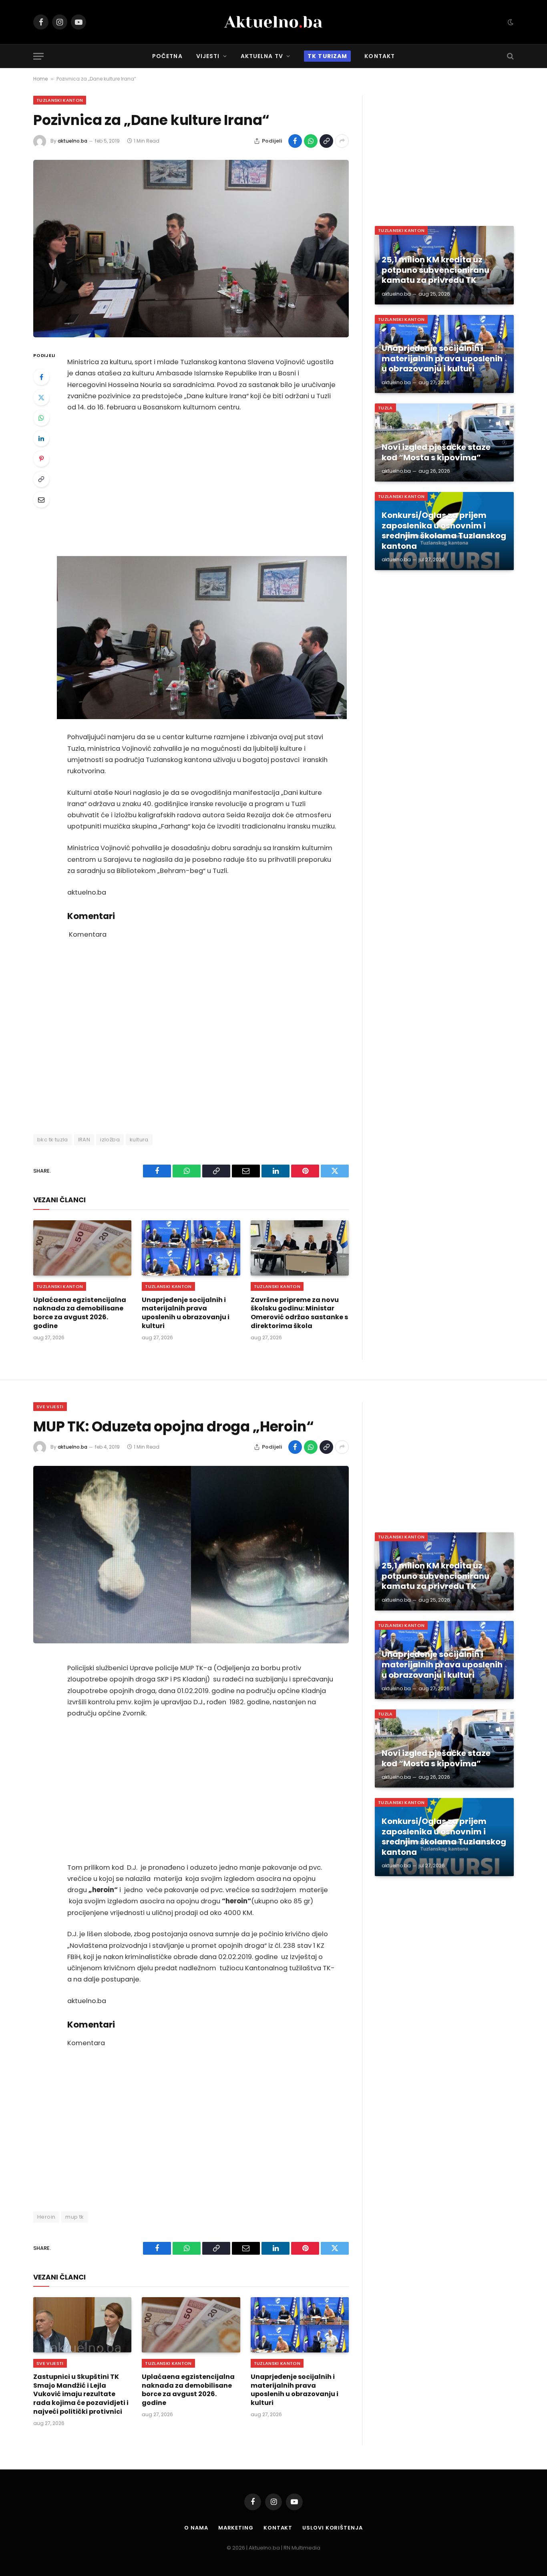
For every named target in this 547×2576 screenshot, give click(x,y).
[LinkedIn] (41, 438)
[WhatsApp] (41, 418)
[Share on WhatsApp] (311, 141)
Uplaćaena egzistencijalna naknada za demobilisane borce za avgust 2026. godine (80, 1313)
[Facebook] (41, 377)
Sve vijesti (50, 1407)
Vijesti (208, 56)
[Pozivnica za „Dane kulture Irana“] (191, 249)
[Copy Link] (326, 141)
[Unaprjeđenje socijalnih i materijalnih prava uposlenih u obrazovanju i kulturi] (191, 1248)
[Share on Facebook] (295, 141)
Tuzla (385, 408)
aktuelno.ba (72, 141)
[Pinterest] (41, 459)
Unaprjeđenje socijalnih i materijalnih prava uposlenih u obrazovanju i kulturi (186, 1313)
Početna (167, 56)
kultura (139, 1140)
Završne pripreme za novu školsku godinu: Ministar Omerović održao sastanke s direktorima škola (299, 1313)
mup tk (74, 2217)
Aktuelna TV (262, 56)
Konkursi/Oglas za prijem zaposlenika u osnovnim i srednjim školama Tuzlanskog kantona (444, 531)
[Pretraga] (510, 56)
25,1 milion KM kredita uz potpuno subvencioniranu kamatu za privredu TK (435, 270)
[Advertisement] (202, 484)
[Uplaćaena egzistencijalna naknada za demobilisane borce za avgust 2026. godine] (82, 1248)
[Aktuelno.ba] (273, 22)
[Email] (41, 500)
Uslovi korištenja (332, 2528)
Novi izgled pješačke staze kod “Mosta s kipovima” (436, 453)
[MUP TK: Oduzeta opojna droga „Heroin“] (191, 1555)
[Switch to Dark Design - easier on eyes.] (510, 22)
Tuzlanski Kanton (60, 100)
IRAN (84, 1140)
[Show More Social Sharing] (342, 141)
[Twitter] (41, 397)
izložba (110, 1140)
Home (40, 79)
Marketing (236, 2528)
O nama (196, 2528)
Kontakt (380, 56)
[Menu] (38, 56)
